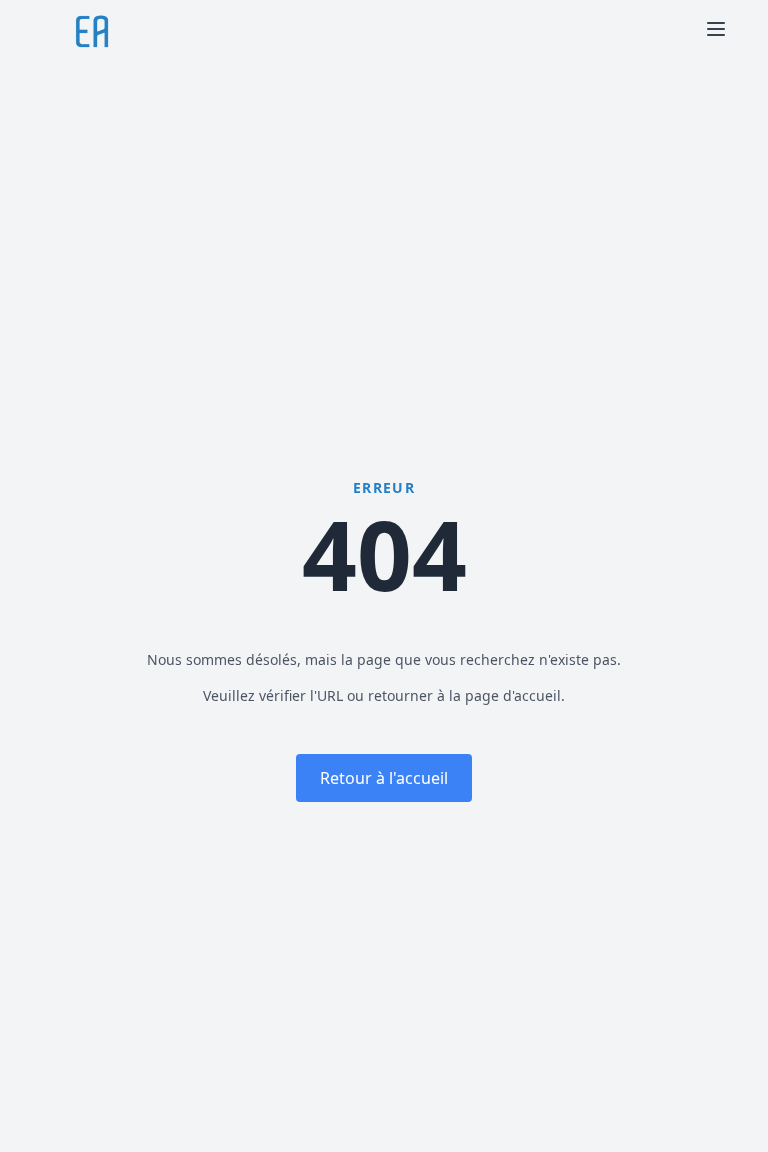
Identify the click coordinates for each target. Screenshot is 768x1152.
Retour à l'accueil (384, 778)
